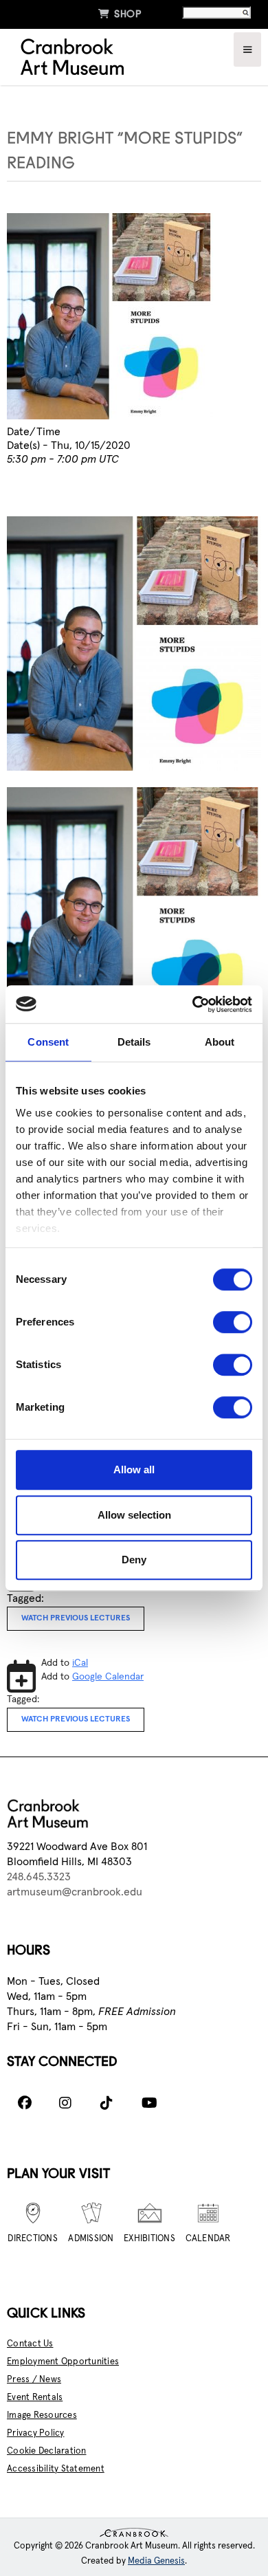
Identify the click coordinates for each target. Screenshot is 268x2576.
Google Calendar (108, 1677)
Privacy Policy (36, 2433)
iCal (80, 1663)
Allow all (134, 1469)
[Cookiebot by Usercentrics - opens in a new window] (193, 1004)
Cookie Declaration (47, 2451)
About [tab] (220, 1042)
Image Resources (42, 2415)
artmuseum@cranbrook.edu (75, 1892)
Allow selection (134, 1515)
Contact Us (30, 2344)
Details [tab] (134, 1042)
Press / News (34, 2380)
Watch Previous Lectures (76, 1618)
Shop (120, 14)
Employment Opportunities (63, 2362)
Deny (134, 1560)
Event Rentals (35, 2398)
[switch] (233, 1322)
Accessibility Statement (56, 2469)
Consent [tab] (48, 1042)
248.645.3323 (39, 1877)
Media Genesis (156, 2561)
